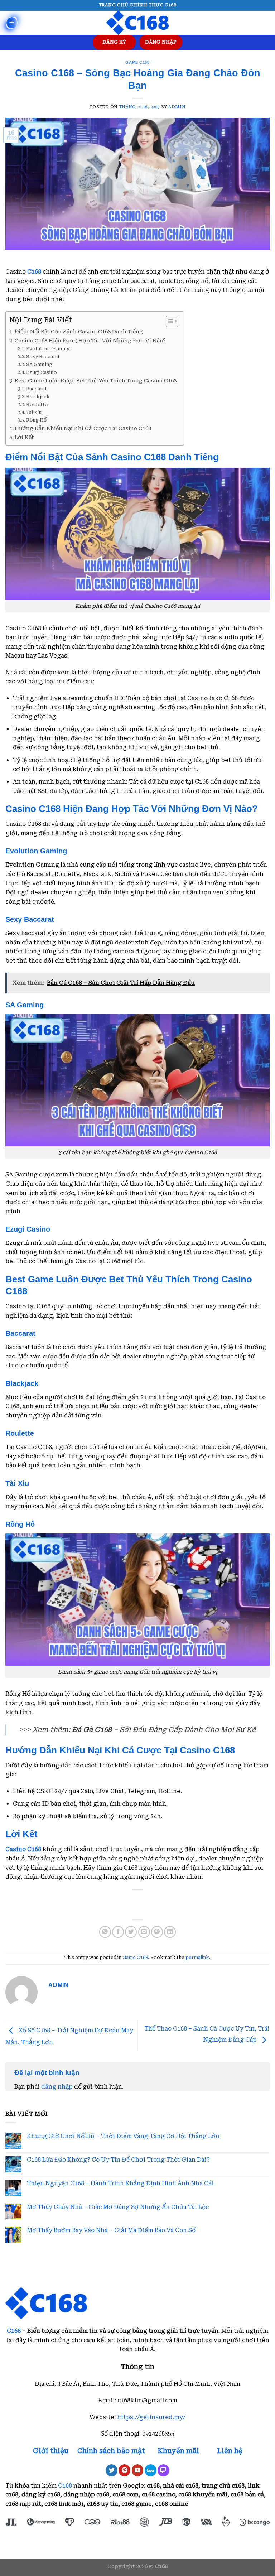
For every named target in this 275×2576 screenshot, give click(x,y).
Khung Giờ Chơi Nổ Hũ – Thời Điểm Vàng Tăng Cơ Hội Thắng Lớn (123, 2136)
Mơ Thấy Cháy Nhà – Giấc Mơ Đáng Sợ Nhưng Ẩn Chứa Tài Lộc (118, 2207)
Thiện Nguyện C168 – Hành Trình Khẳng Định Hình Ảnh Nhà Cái (120, 2183)
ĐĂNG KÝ (114, 42)
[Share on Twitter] (131, 1932)
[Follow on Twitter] (112, 2470)
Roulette (37, 405)
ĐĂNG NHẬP (161, 42)
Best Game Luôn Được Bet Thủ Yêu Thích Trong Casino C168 (96, 381)
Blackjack (38, 397)
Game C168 (137, 62)
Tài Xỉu (34, 412)
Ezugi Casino (42, 372)
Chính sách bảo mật (111, 2451)
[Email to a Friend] (144, 1932)
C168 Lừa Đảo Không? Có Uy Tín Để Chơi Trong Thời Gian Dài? (118, 2160)
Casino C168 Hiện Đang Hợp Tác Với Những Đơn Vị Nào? (90, 341)
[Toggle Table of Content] (168, 321)
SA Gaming (39, 364)
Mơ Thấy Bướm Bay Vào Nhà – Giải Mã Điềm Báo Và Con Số (111, 2230)
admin (177, 107)
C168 (14, 2331)
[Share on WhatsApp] (105, 1932)
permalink (197, 1957)
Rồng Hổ (36, 420)
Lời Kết (24, 437)
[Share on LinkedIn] (170, 1932)
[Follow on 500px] (151, 2470)
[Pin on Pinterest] (157, 1932)
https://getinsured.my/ (151, 2417)
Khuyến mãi (179, 2451)
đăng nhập (57, 2087)
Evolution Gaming (48, 349)
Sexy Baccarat (43, 357)
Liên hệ (230, 2451)
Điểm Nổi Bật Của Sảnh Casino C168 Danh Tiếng (79, 332)
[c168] (137, 23)
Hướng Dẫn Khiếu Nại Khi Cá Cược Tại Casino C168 (83, 428)
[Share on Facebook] (118, 1932)
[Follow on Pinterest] (124, 2470)
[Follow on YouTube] (138, 2470)
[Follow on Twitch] (163, 2470)
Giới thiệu (51, 2451)
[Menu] (12, 23)
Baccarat (37, 389)
